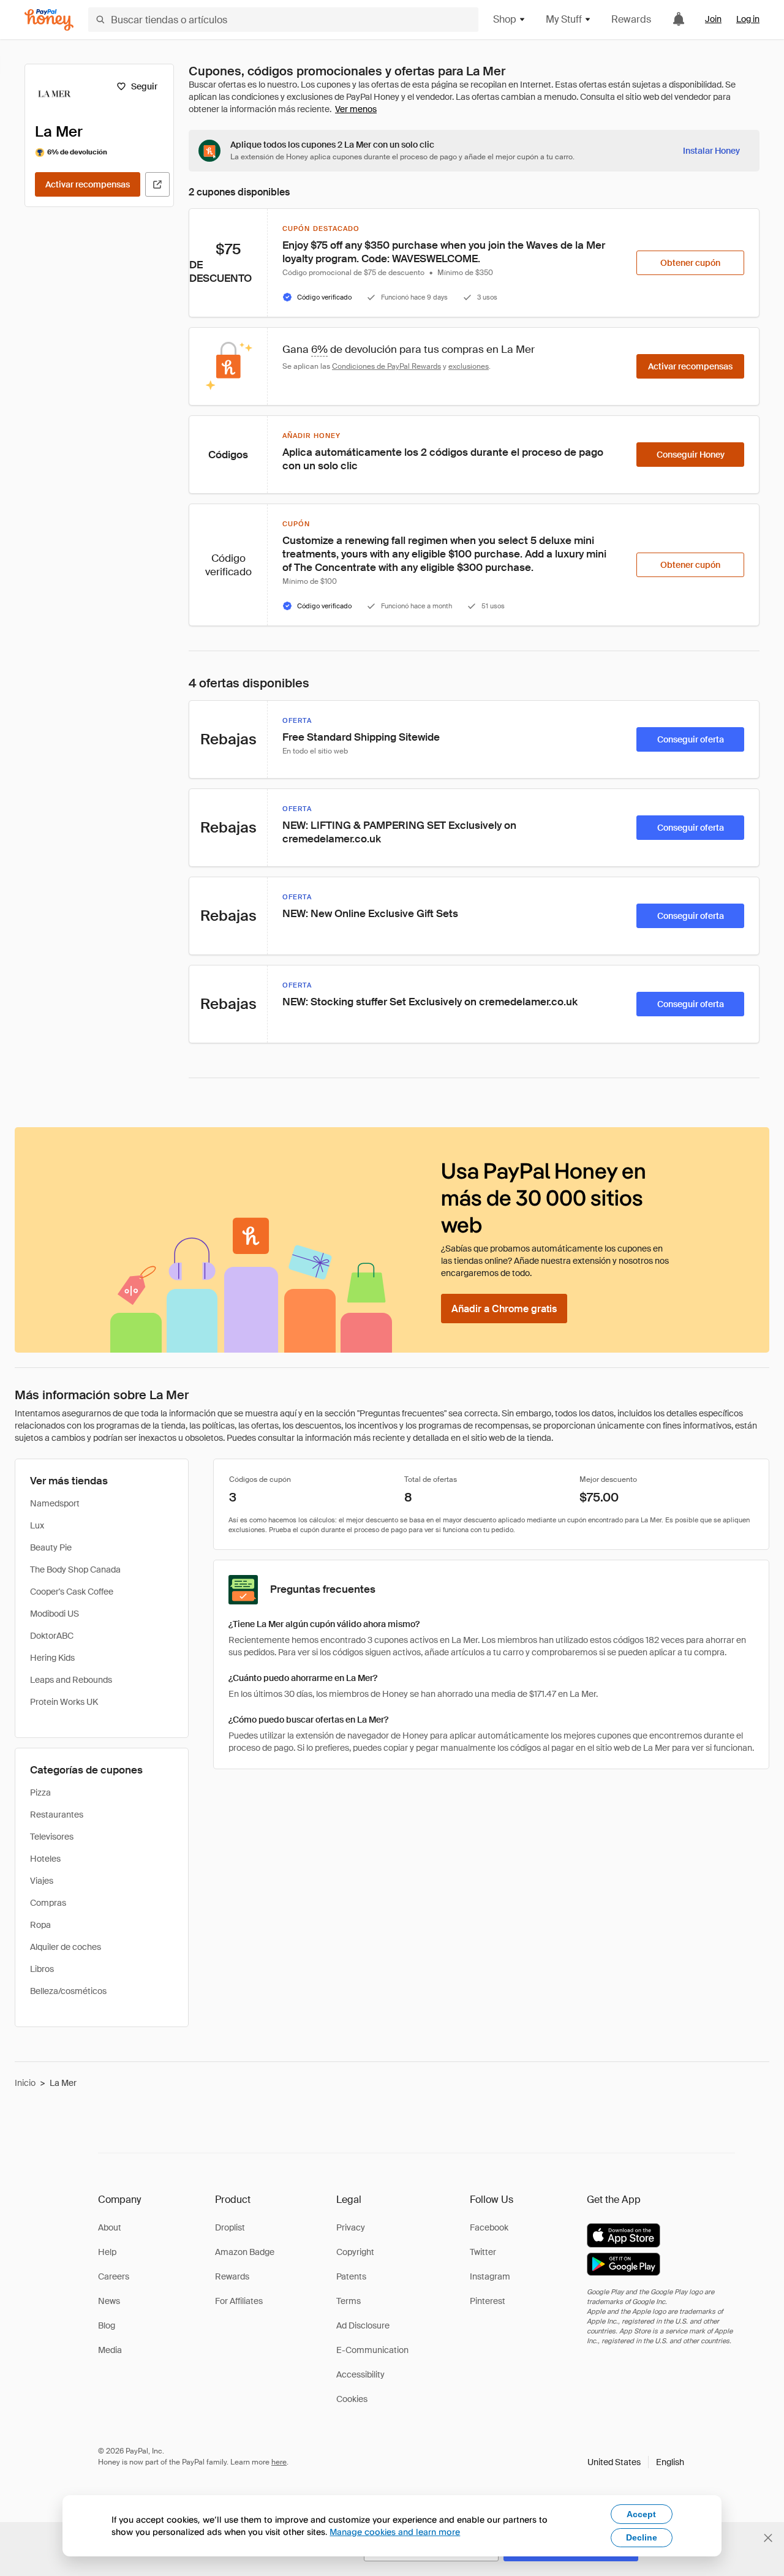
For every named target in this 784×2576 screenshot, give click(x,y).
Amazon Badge (245, 2252)
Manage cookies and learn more (395, 2532)
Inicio (25, 2083)
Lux (37, 1525)
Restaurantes (57, 1815)
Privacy (351, 2227)
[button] (636, 2462)
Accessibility (360, 2374)
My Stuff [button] (564, 19)
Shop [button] (505, 19)
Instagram (490, 2276)
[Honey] (49, 20)
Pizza (40, 1792)
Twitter (483, 2252)
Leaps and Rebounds (71, 1680)
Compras (48, 1903)
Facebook (489, 2227)
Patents (351, 2276)
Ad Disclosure (363, 2325)
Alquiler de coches (66, 1947)
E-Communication (372, 2350)
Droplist (230, 2227)
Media (110, 2350)
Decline (642, 2537)
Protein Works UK (64, 1702)
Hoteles (45, 1859)
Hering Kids (52, 1658)
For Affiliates (239, 2301)
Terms (349, 2301)
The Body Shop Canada (75, 1569)
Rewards (631, 19)
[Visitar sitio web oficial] (157, 184)
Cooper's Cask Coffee (72, 1592)
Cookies (352, 2399)
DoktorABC (52, 1636)
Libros (42, 1969)
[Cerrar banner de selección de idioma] (768, 2538)
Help (107, 2252)
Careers (114, 2276)
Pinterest (488, 2301)
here (279, 2462)
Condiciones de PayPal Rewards (386, 366)
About (110, 2227)
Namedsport (55, 1503)
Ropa (40, 1925)
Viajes (42, 1881)
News (109, 2301)
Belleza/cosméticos (68, 1991)
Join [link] (713, 19)
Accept (641, 2514)
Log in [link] (748, 19)
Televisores (52, 1837)
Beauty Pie (51, 1547)
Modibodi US (55, 1614)
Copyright (355, 2252)
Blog (107, 2325)
